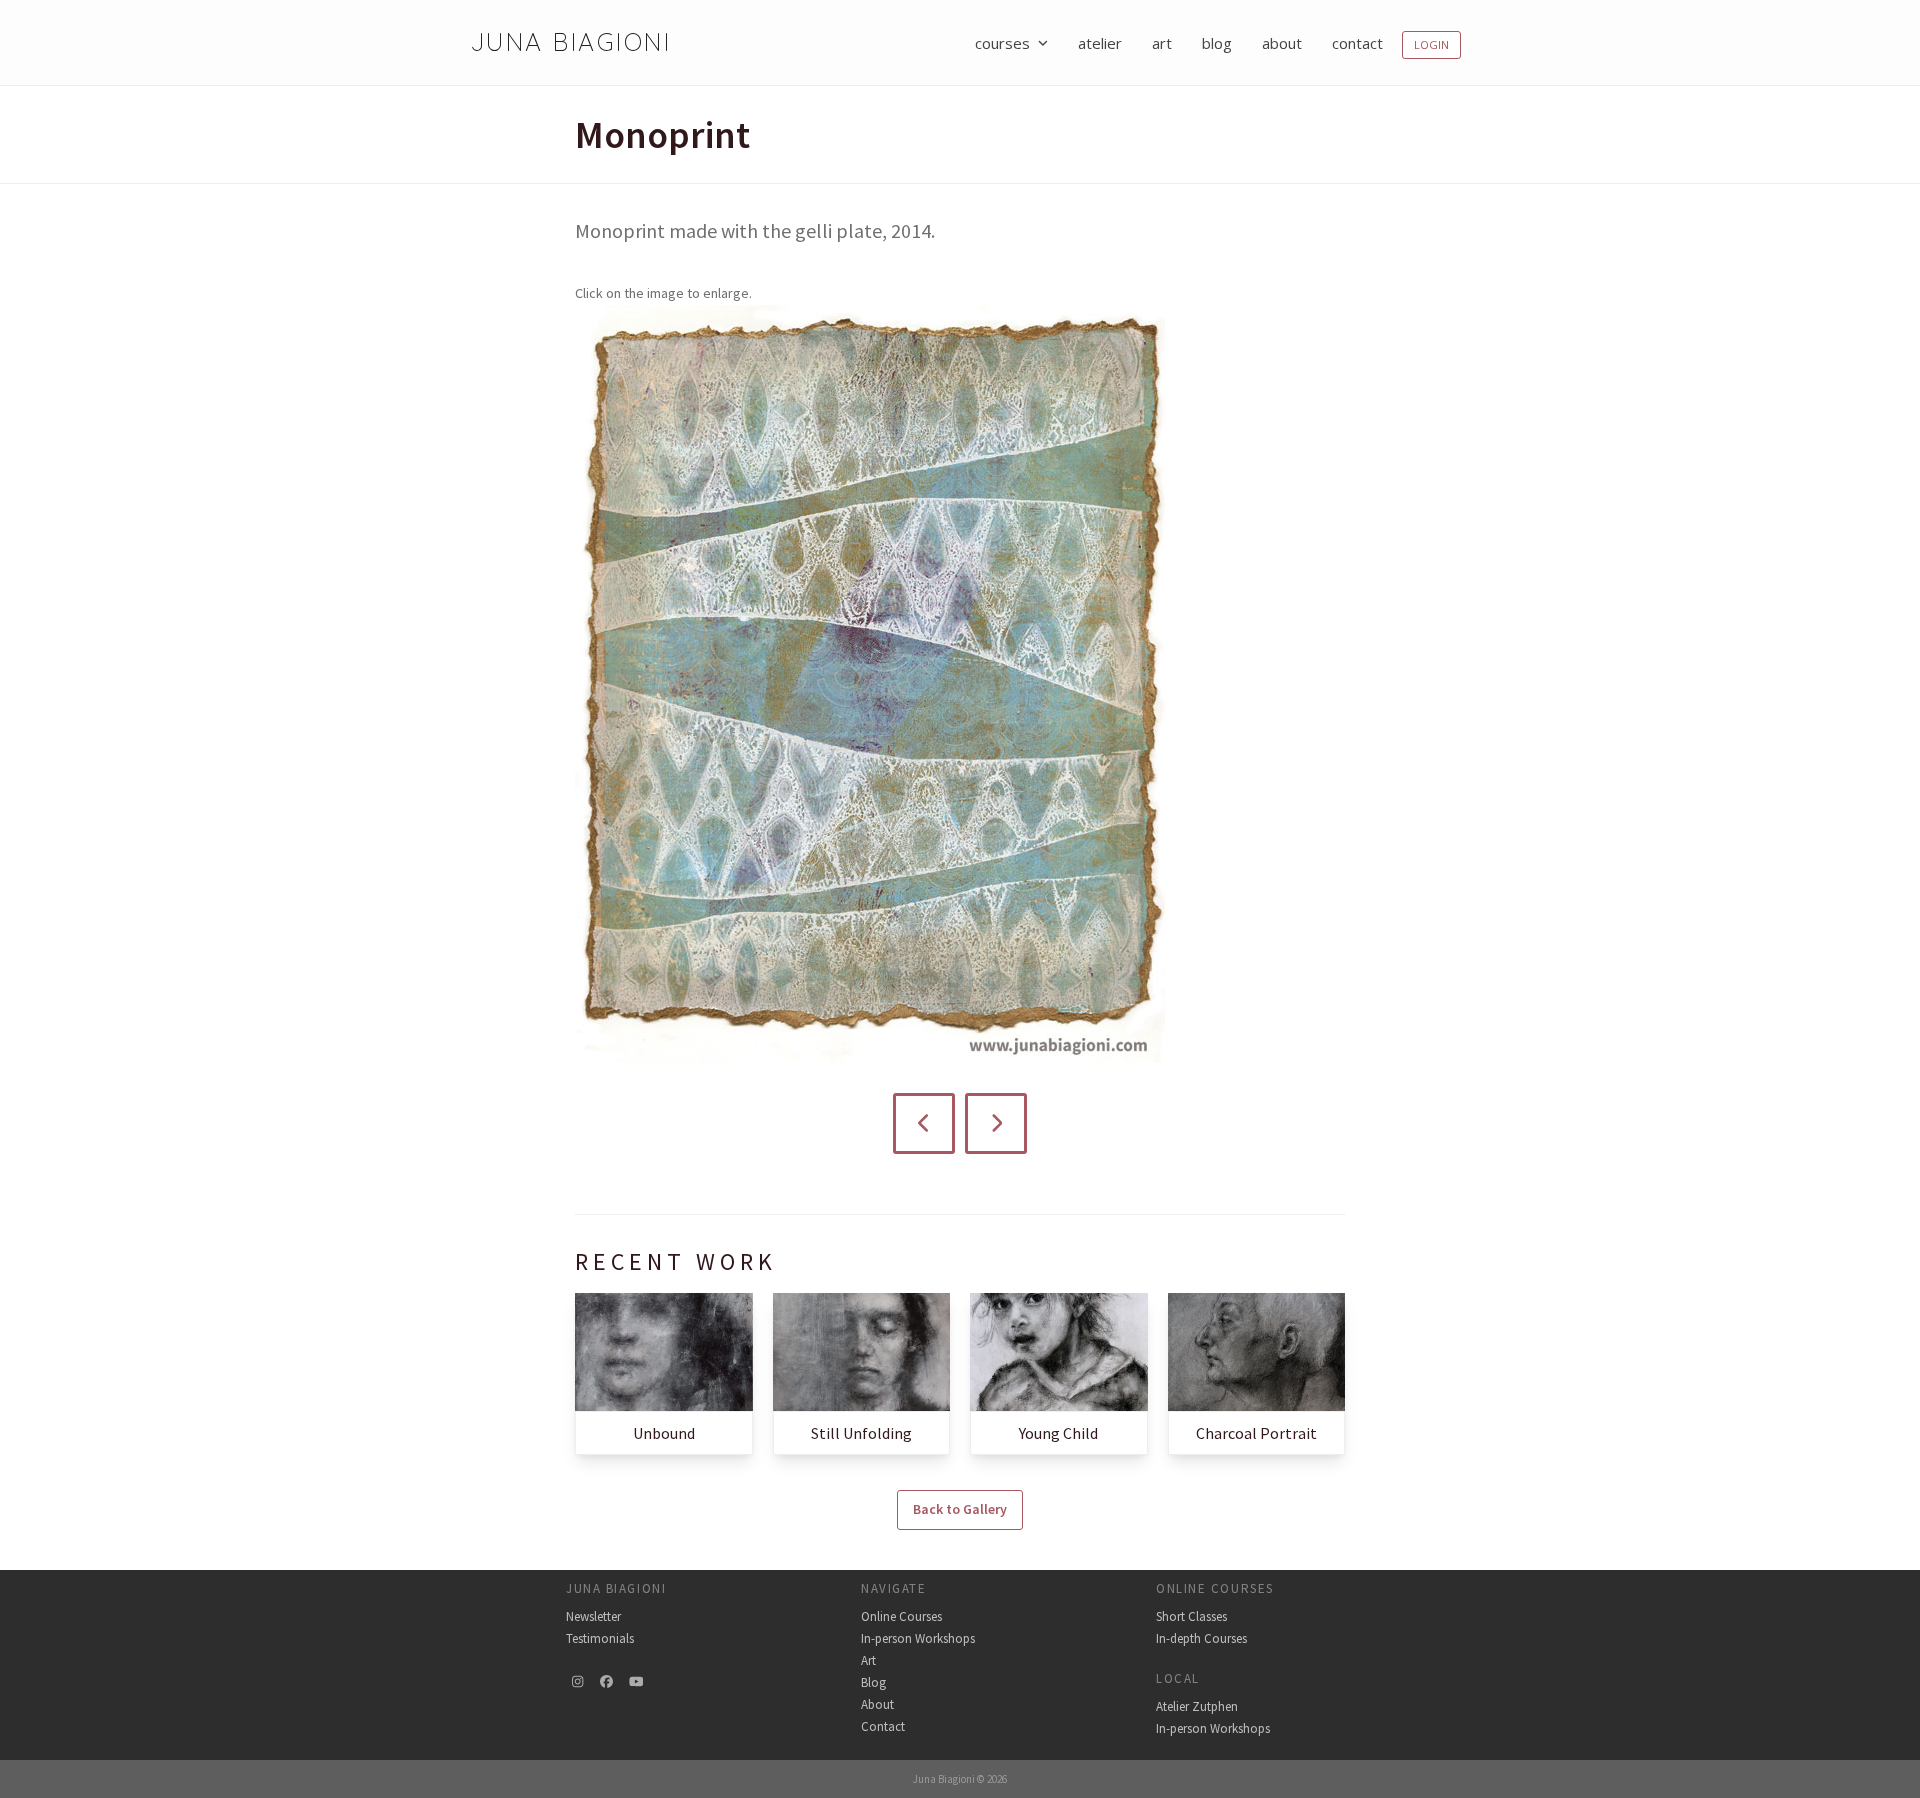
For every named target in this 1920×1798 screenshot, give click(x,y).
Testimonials (600, 1638)
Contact (883, 1726)
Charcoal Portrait (1256, 1433)
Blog (873, 1682)
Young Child (1058, 1433)
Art (868, 1660)
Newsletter (593, 1616)
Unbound (664, 1433)
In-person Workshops (918, 1638)
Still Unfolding (861, 1433)
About (877, 1704)
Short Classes (1191, 1616)
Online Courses (901, 1616)
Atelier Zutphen (1197, 1706)
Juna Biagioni (570, 41)
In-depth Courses (1201, 1638)
